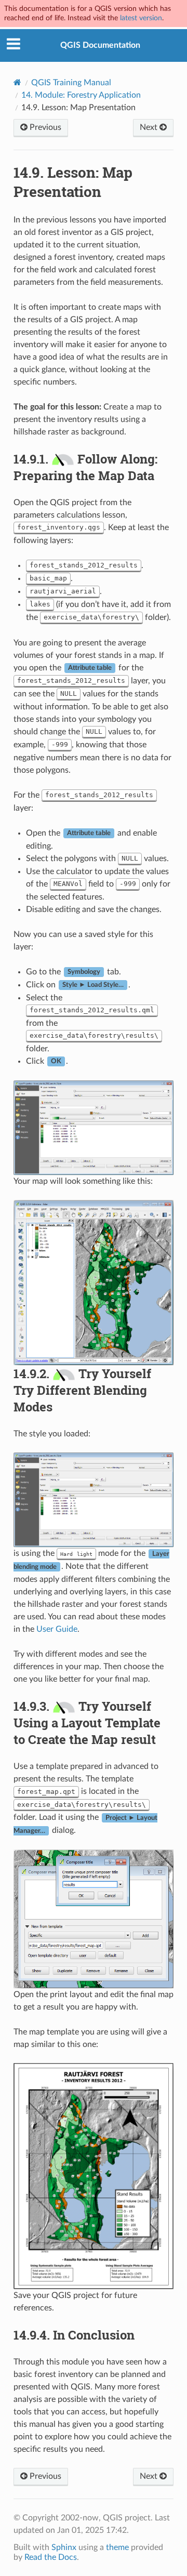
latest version (141, 18)
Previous (44, 127)
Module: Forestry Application (81, 95)
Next (150, 127)
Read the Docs (51, 2557)
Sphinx (64, 2547)
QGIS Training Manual (71, 83)
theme (117, 2547)
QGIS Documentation (100, 45)
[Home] (17, 82)
